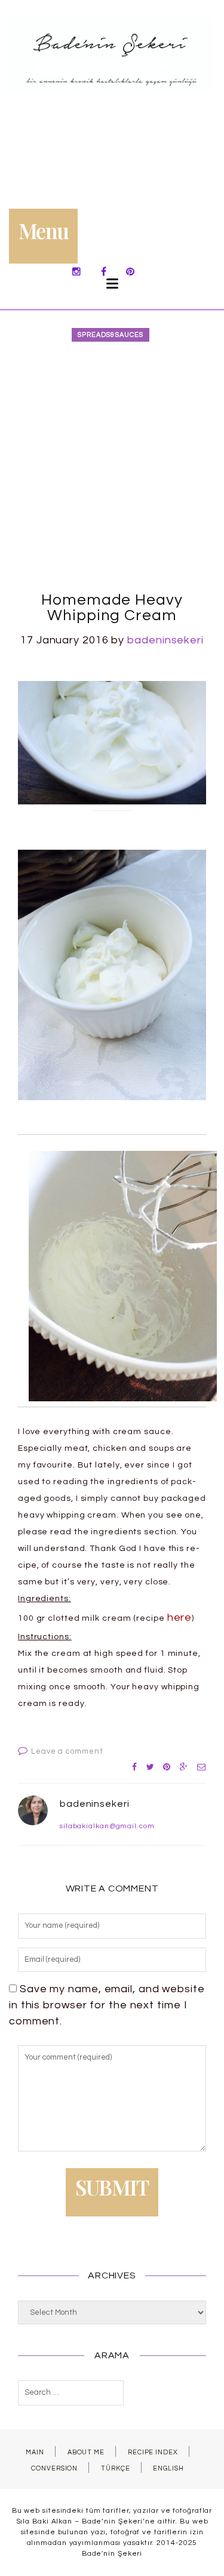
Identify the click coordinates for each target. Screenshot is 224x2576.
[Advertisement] (112, 468)
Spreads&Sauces (111, 335)
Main (35, 2452)
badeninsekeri (165, 640)
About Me (86, 2452)
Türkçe (115, 2468)
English (168, 2468)
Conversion (54, 2468)
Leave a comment (67, 1751)
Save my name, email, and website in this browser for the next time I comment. (107, 2005)
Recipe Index (153, 2452)
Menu (43, 230)
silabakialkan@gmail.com (107, 1826)
